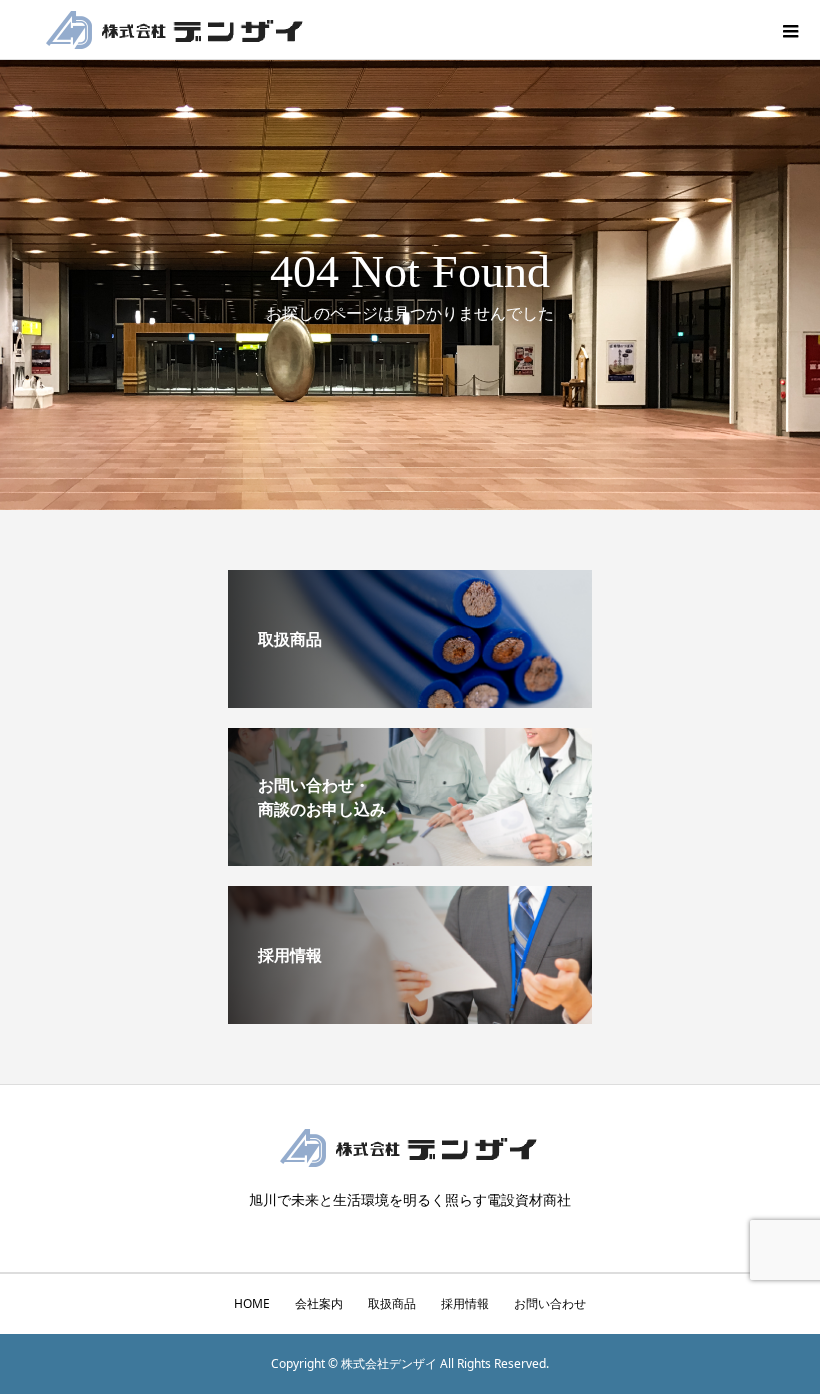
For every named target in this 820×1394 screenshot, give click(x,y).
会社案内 (319, 1303)
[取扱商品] (410, 700)
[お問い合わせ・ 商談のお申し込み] (410, 858)
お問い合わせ (550, 1303)
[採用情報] (410, 1016)
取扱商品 (392, 1303)
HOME (252, 1303)
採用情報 (465, 1303)
